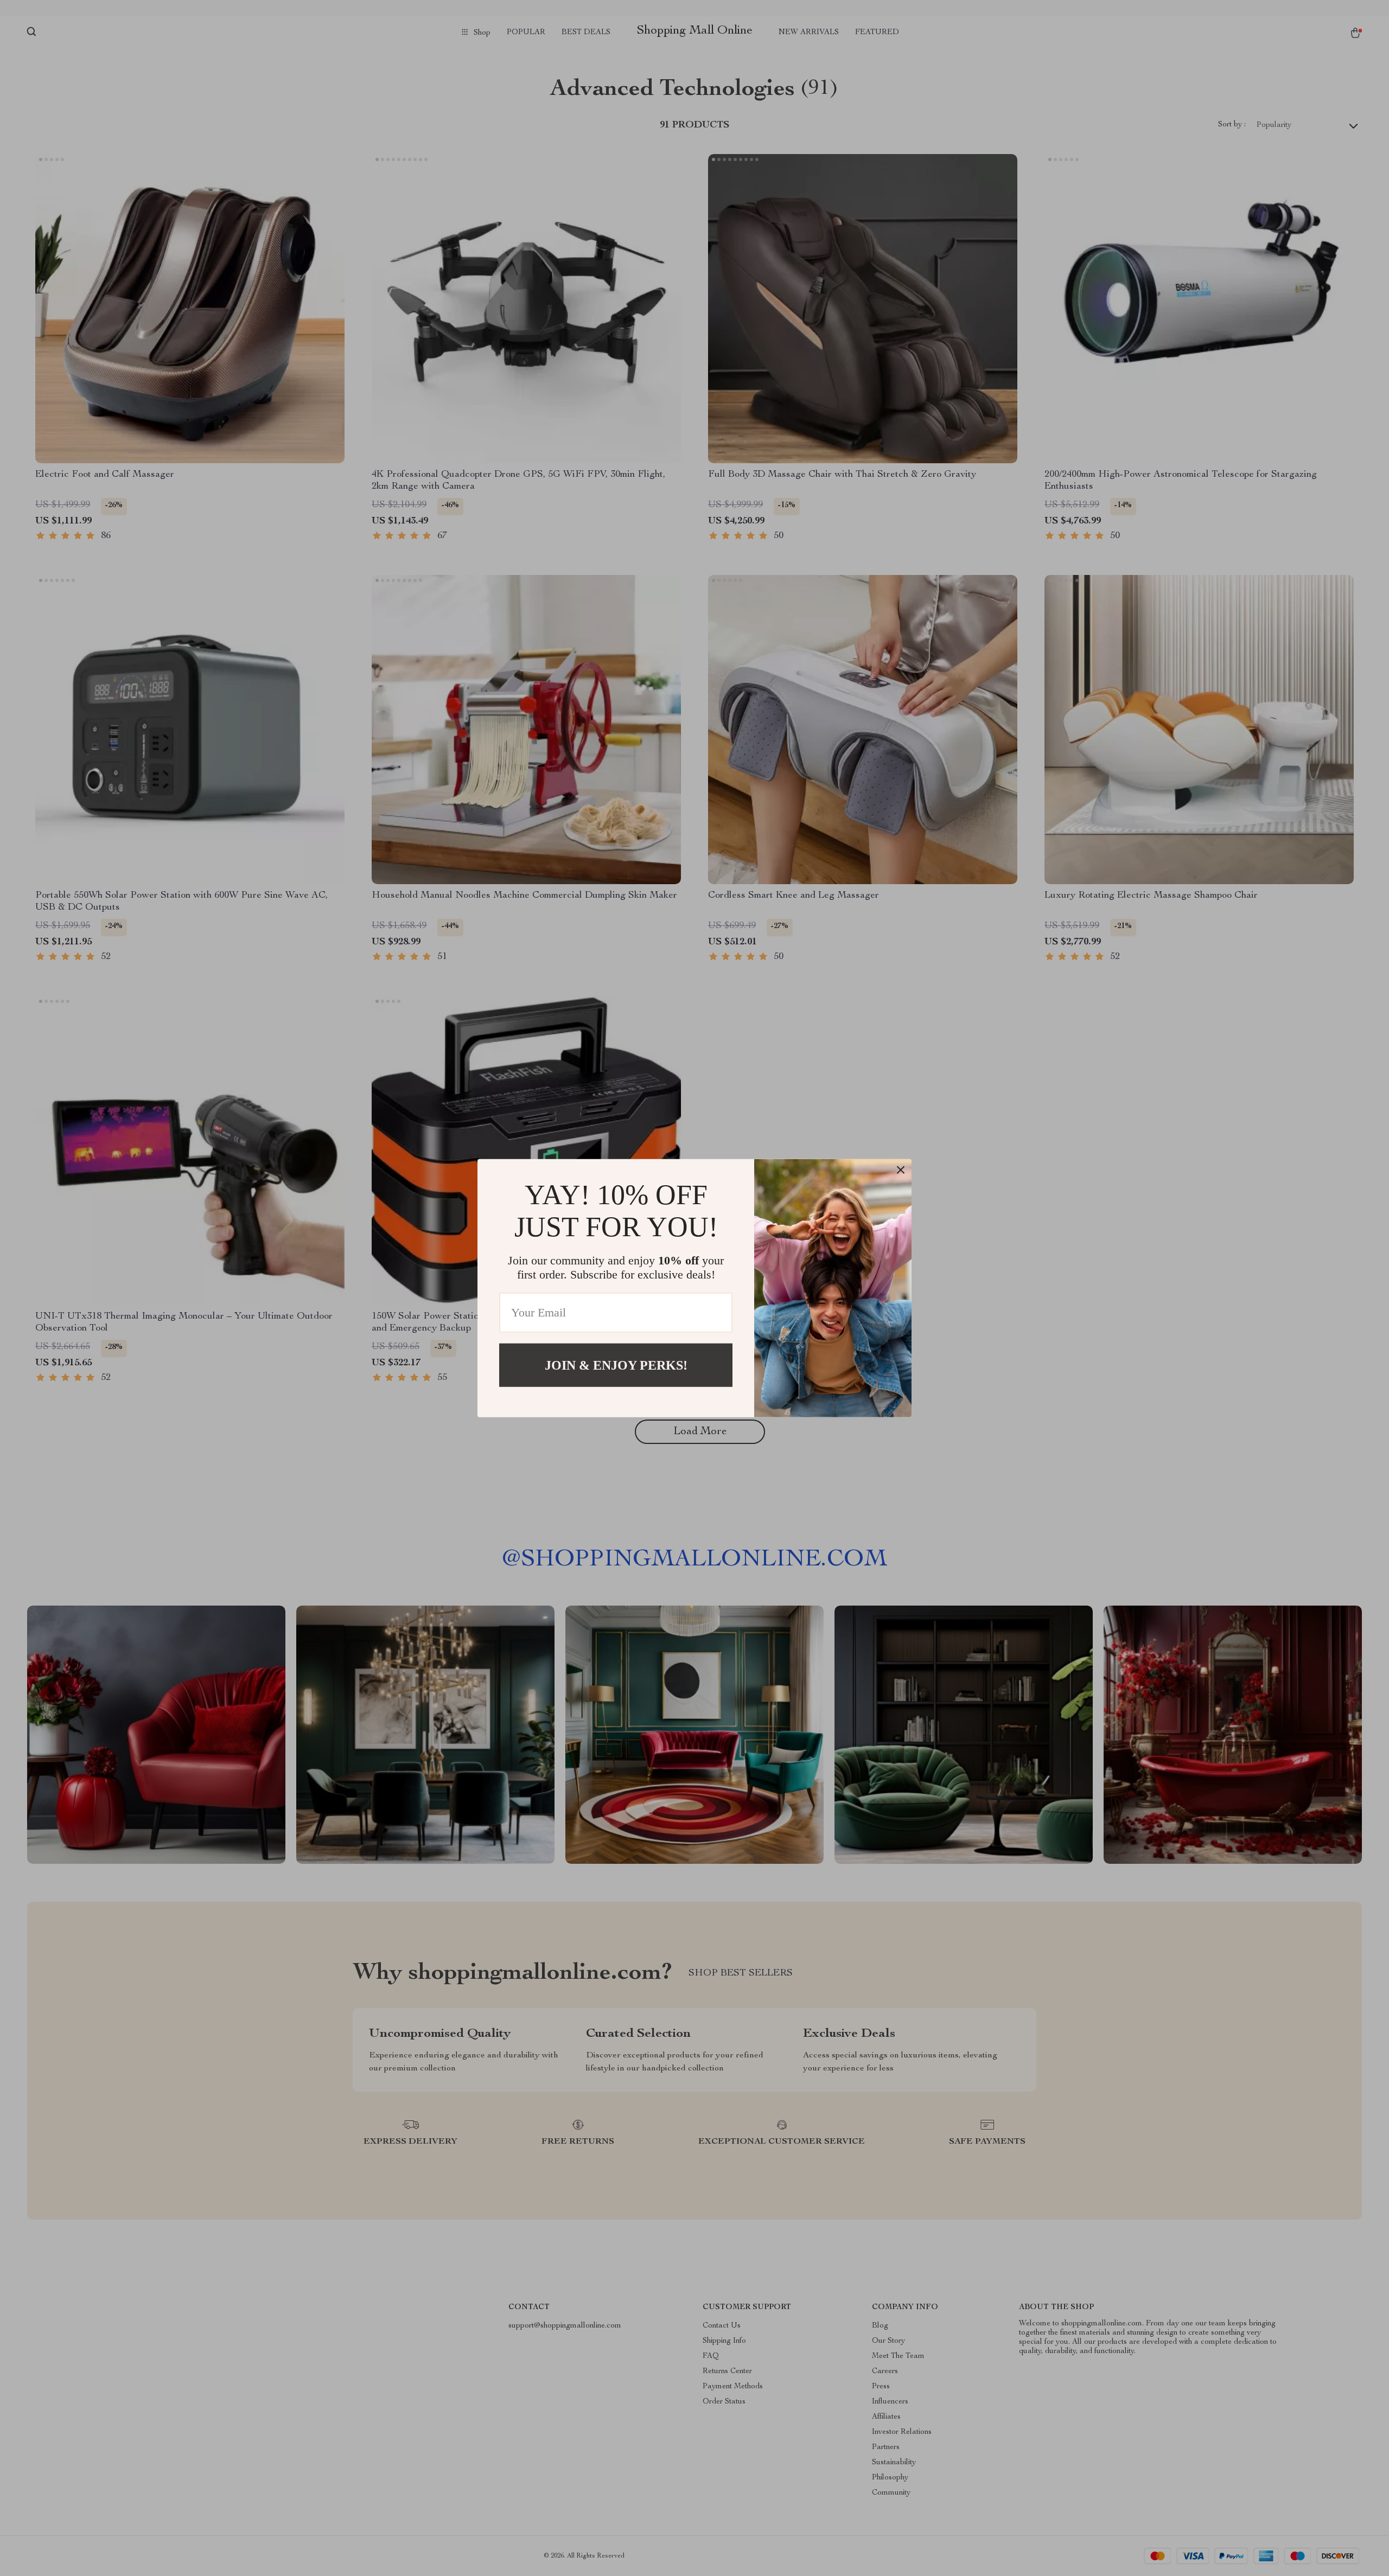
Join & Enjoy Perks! (616, 1365)
